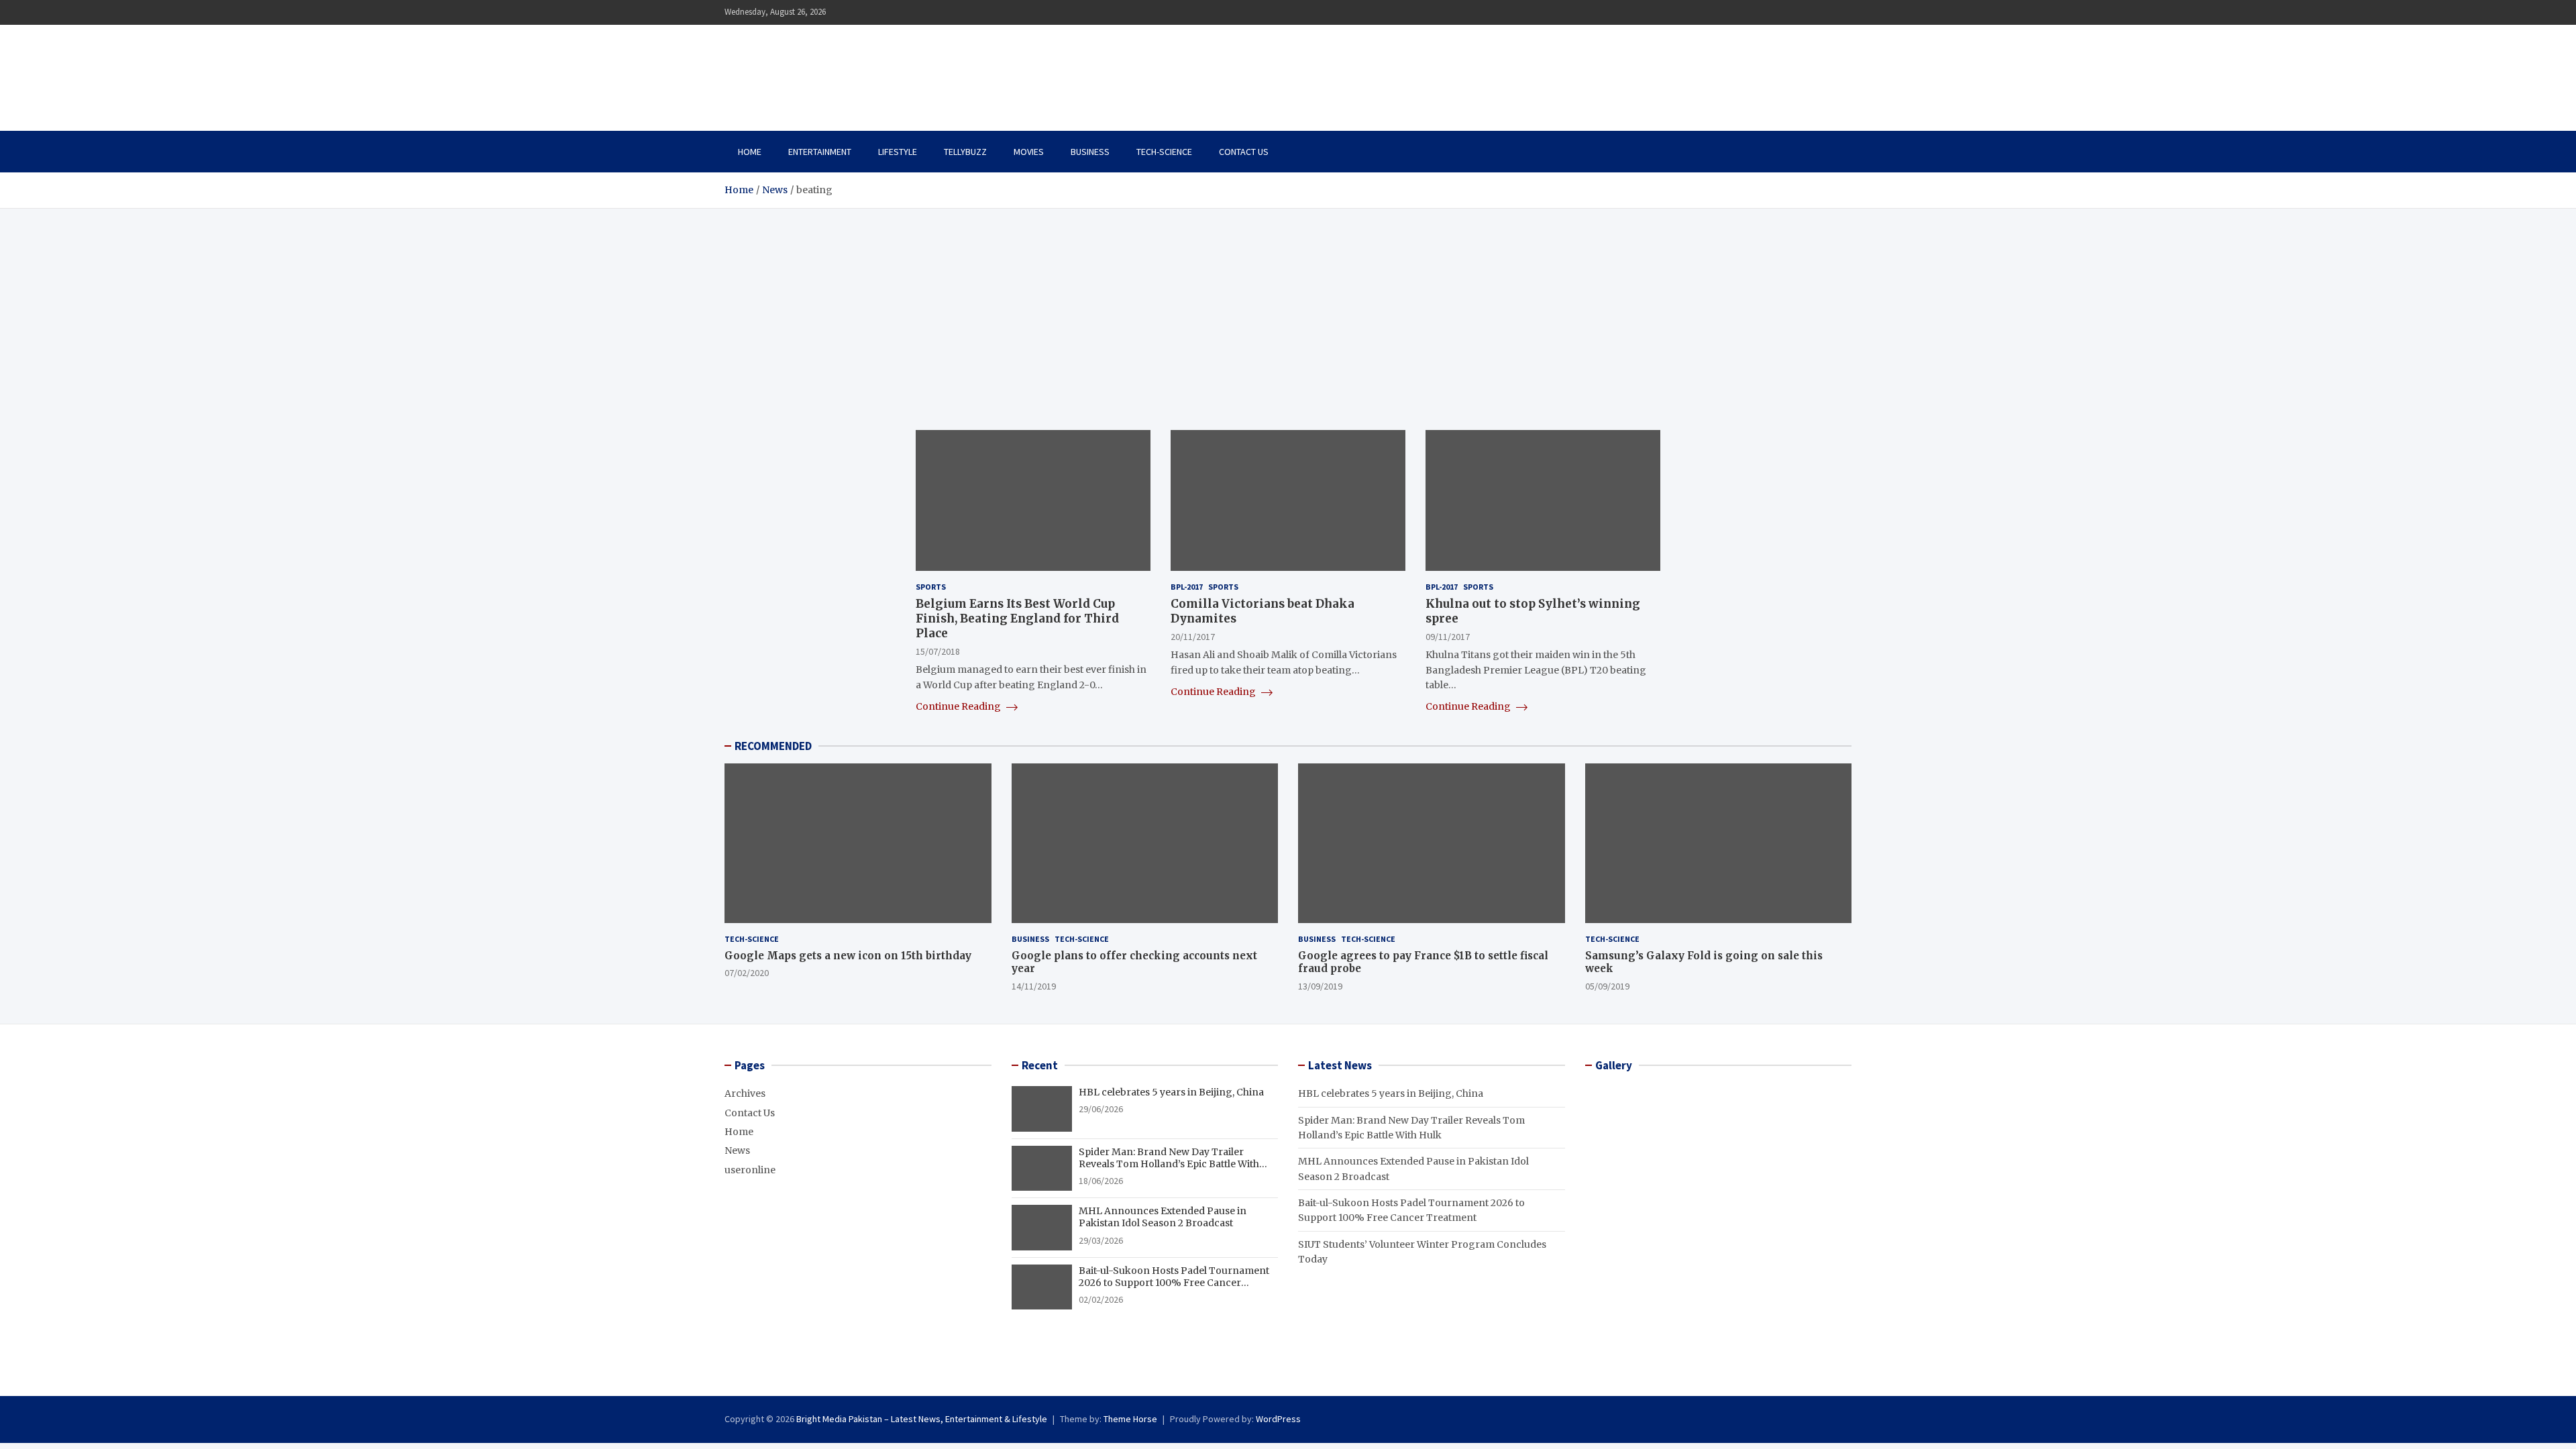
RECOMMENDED (773, 746)
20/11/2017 (1193, 637)
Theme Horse (1130, 1419)
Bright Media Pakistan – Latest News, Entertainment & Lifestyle (922, 1419)
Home (750, 152)
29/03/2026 (1101, 1240)
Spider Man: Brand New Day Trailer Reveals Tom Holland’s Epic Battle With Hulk (1169, 1164)
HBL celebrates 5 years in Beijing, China (1171, 1092)
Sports (931, 587)
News (737, 1150)
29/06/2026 (1101, 1109)
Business (1090, 152)
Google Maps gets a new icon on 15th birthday (848, 956)
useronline (750, 1170)
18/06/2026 (1101, 1181)
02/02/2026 (1101, 1299)
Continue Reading (959, 706)
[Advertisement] (1288, 309)
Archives (745, 1093)
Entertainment (820, 152)
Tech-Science (1164, 152)
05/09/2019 (1607, 986)
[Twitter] (1825, 12)
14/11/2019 (1034, 986)
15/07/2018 (938, 651)
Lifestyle (898, 152)
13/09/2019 (1320, 986)
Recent (1040, 1065)
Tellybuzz (965, 152)
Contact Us (1244, 152)
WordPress (1278, 1419)
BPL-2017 (1187, 587)
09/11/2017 (1448, 637)
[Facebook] (1808, 12)
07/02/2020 (747, 973)
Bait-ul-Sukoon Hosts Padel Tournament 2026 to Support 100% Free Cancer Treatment (1174, 1283)
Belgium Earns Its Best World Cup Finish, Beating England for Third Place (1017, 619)
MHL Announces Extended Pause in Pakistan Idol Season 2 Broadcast (1163, 1217)
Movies (1029, 152)
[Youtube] (1843, 12)
